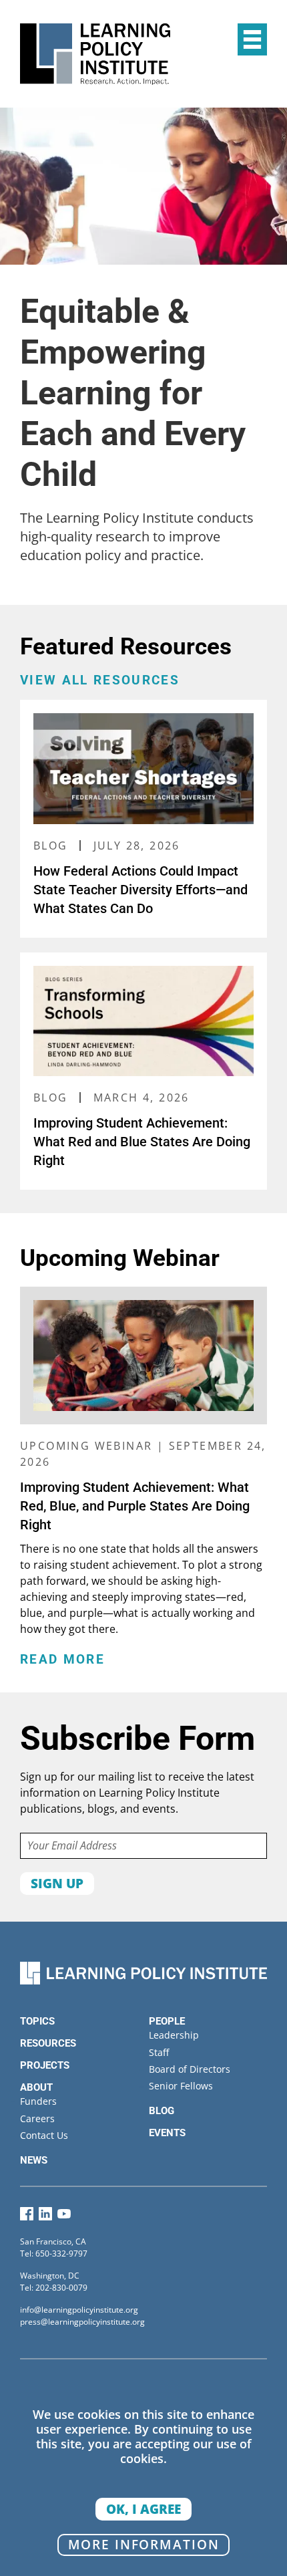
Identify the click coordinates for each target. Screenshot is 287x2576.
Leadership (174, 2035)
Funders (38, 2101)
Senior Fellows (181, 2086)
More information (144, 2544)
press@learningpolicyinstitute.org (82, 2322)
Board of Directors (190, 2069)
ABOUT (36, 2087)
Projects (45, 2065)
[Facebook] (27, 2217)
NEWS (34, 2160)
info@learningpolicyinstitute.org (79, 2310)
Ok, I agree (143, 2509)
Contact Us (44, 2135)
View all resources (100, 680)
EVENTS (167, 2133)
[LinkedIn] (45, 2217)
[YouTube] (64, 2217)
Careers (37, 2118)
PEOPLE (167, 2021)
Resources (48, 2043)
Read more (62, 1660)
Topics (37, 2021)
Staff (159, 2052)
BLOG (162, 2111)
